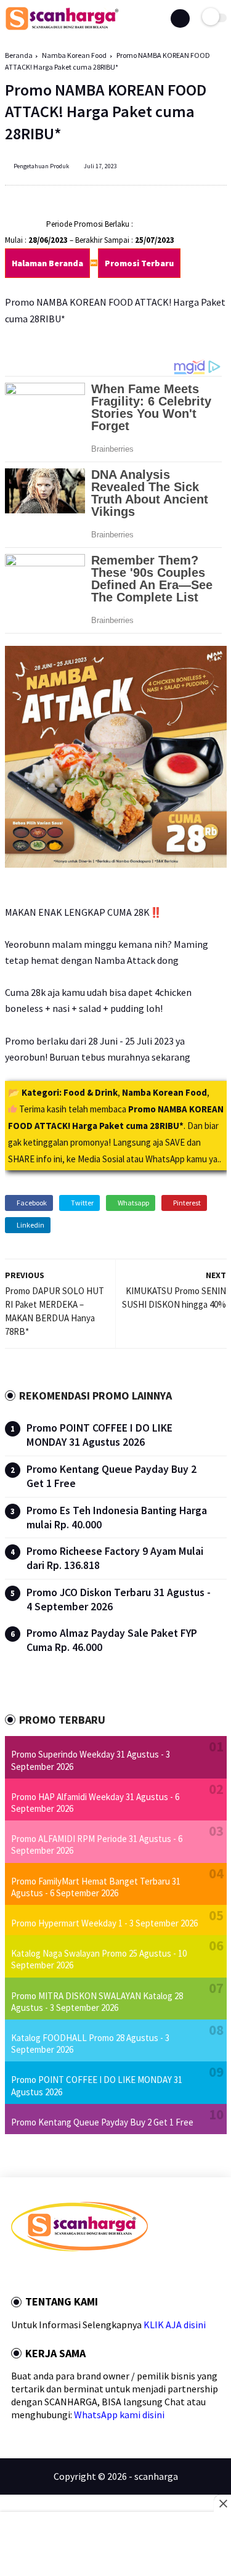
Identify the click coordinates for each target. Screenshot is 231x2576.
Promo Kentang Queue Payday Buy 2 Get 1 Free (102, 2122)
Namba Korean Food (74, 55)
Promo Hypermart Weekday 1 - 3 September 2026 (104, 1923)
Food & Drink (91, 1092)
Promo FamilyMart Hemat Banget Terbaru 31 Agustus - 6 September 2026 (96, 1887)
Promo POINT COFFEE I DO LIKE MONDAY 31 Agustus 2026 (99, 1435)
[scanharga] (62, 28)
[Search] (180, 18)
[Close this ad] (222, 2503)
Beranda (19, 55)
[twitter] (31, 2273)
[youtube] (98, 2273)
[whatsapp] (48, 2273)
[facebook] (15, 2273)
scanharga (156, 2476)
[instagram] (81, 2273)
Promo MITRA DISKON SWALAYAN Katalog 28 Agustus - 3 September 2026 (97, 2002)
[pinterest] (65, 2273)
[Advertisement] (115, 2545)
